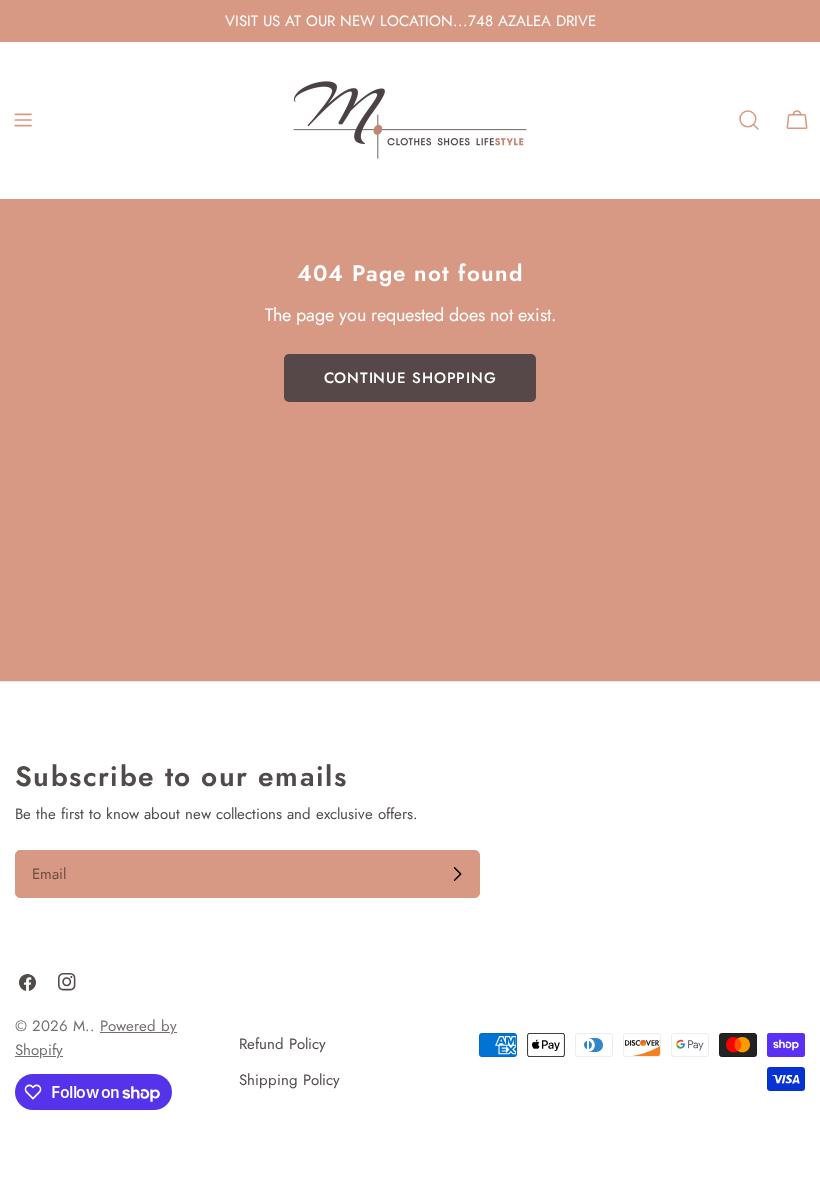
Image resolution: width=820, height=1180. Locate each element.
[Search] (749, 120)
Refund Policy (282, 1044)
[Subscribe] (457, 874)
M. (81, 1026)
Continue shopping (410, 378)
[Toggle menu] (23, 120)
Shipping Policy (289, 1080)
